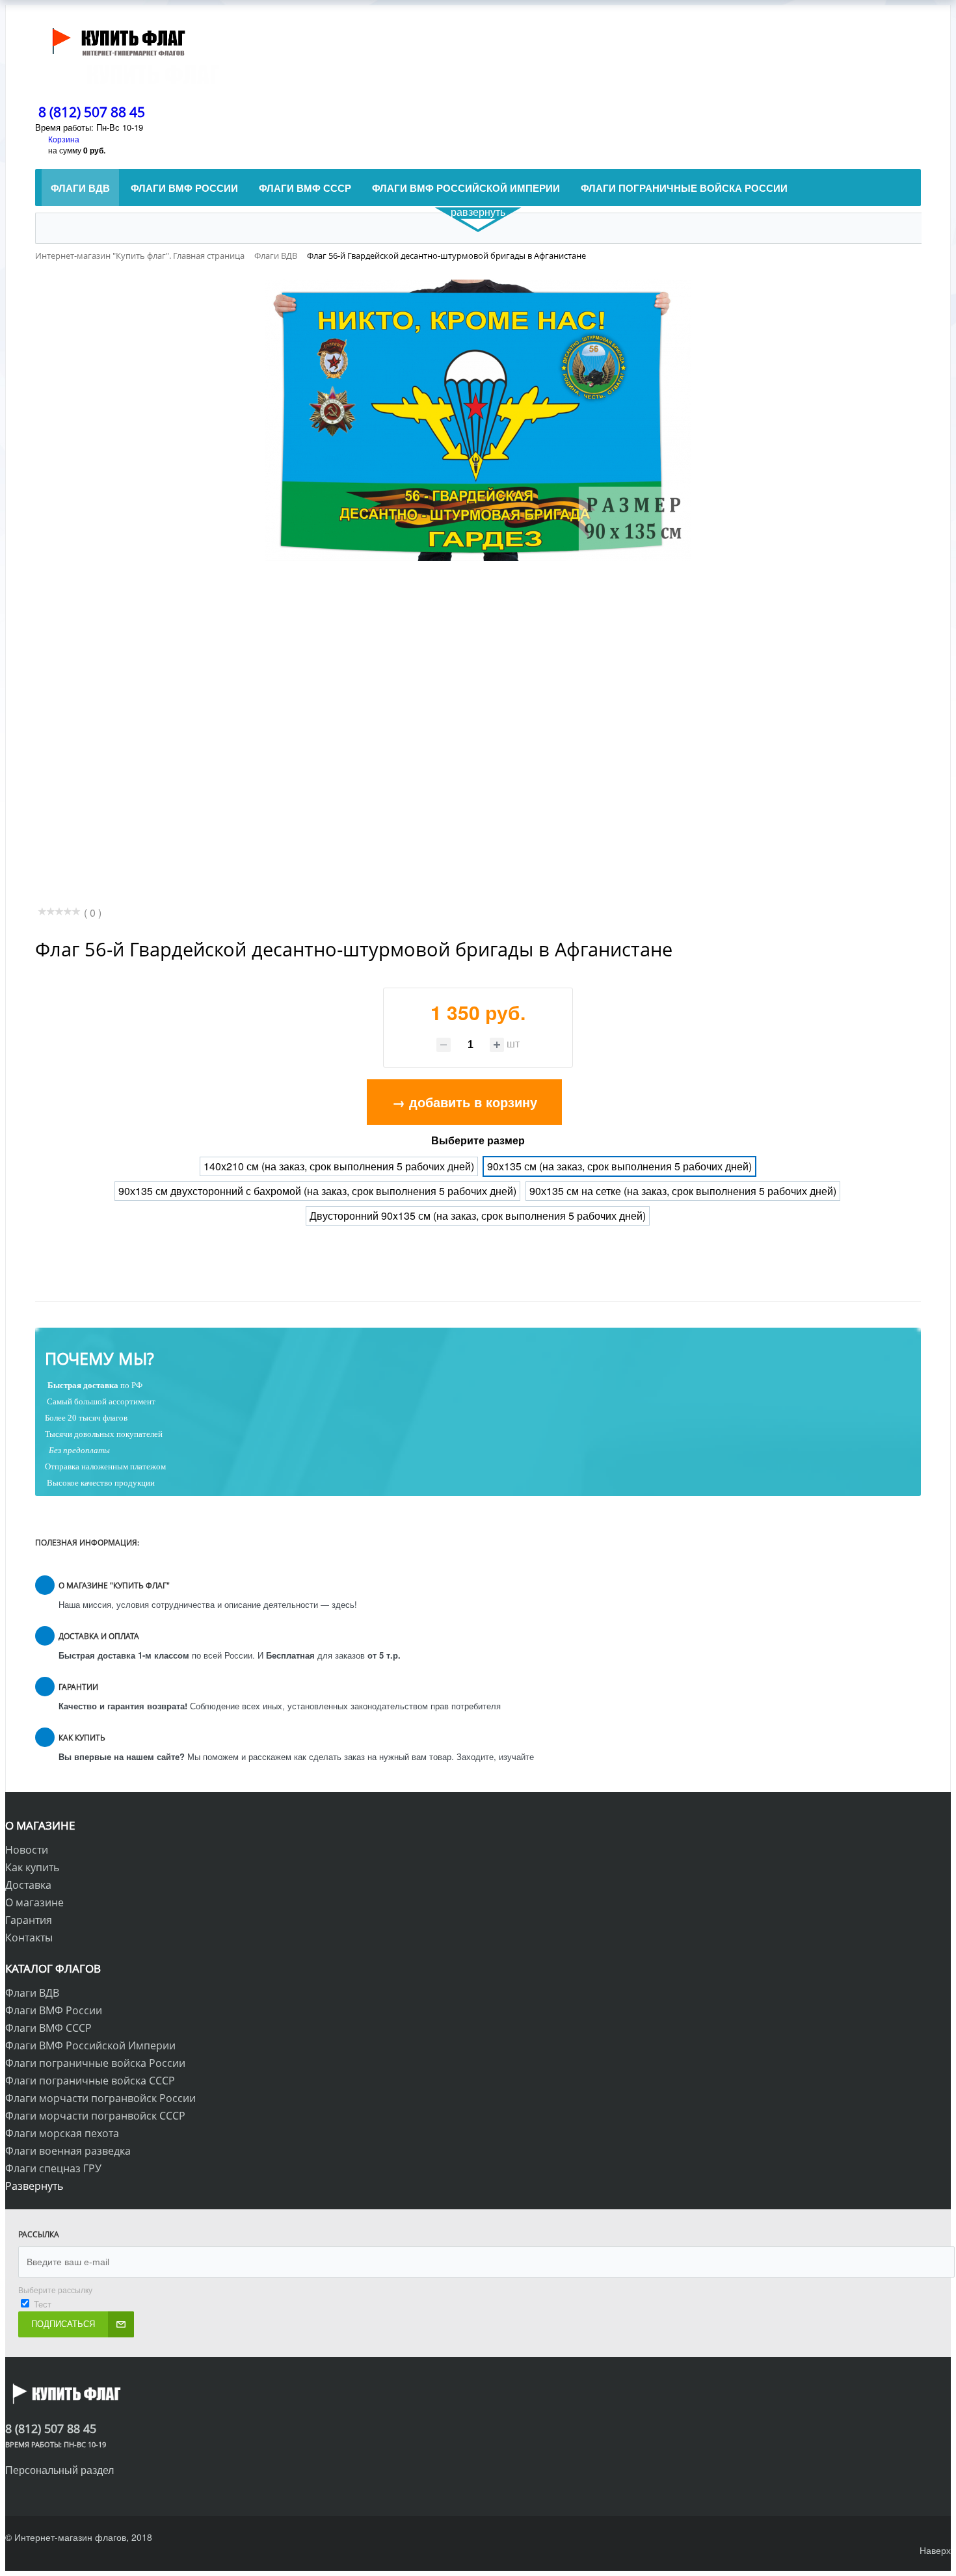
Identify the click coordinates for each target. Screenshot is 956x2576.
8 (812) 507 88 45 (92, 112)
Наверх (935, 2550)
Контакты (29, 1938)
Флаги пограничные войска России (95, 2063)
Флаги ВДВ (32, 1993)
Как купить (32, 1867)
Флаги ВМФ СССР (48, 2028)
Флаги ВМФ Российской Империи (90, 2045)
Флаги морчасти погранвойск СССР (95, 2116)
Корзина (64, 139)
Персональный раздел (60, 2470)
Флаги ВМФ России (54, 2010)
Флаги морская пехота (62, 2133)
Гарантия (29, 1920)
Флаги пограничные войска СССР (90, 2081)
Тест (43, 2304)
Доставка (28, 1885)
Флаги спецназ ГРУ (53, 2168)
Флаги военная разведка (68, 2151)
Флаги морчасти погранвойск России (100, 2098)
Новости (27, 1850)
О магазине (34, 1902)
